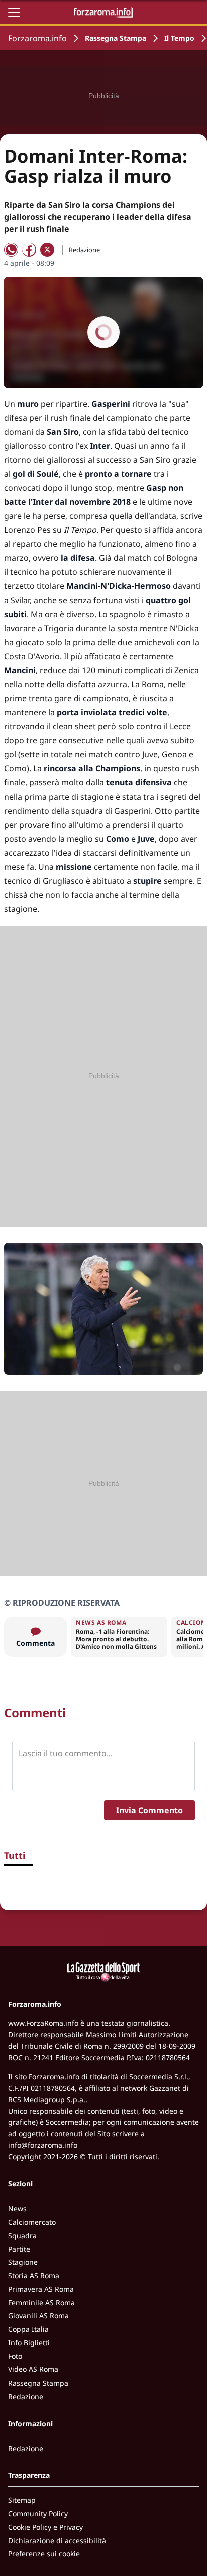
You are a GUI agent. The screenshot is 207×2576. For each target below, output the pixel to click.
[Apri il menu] (14, 12)
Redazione (26, 2396)
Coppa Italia (28, 2329)
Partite (19, 2249)
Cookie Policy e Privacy (45, 2527)
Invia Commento (149, 1810)
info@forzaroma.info (43, 2145)
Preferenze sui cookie (44, 2554)
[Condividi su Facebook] (29, 250)
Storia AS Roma (34, 2275)
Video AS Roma (33, 2369)
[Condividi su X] (47, 250)
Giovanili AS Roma (38, 2316)
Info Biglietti (29, 2343)
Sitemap (22, 2500)
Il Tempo (179, 38)
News (17, 2208)
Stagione (23, 2262)
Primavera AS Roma (41, 2289)
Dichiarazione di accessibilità (57, 2541)
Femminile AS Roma (41, 2303)
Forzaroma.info (37, 38)
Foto (15, 2356)
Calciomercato (32, 2222)
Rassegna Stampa (116, 38)
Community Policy (38, 2514)
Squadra (22, 2235)
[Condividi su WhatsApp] (11, 250)
